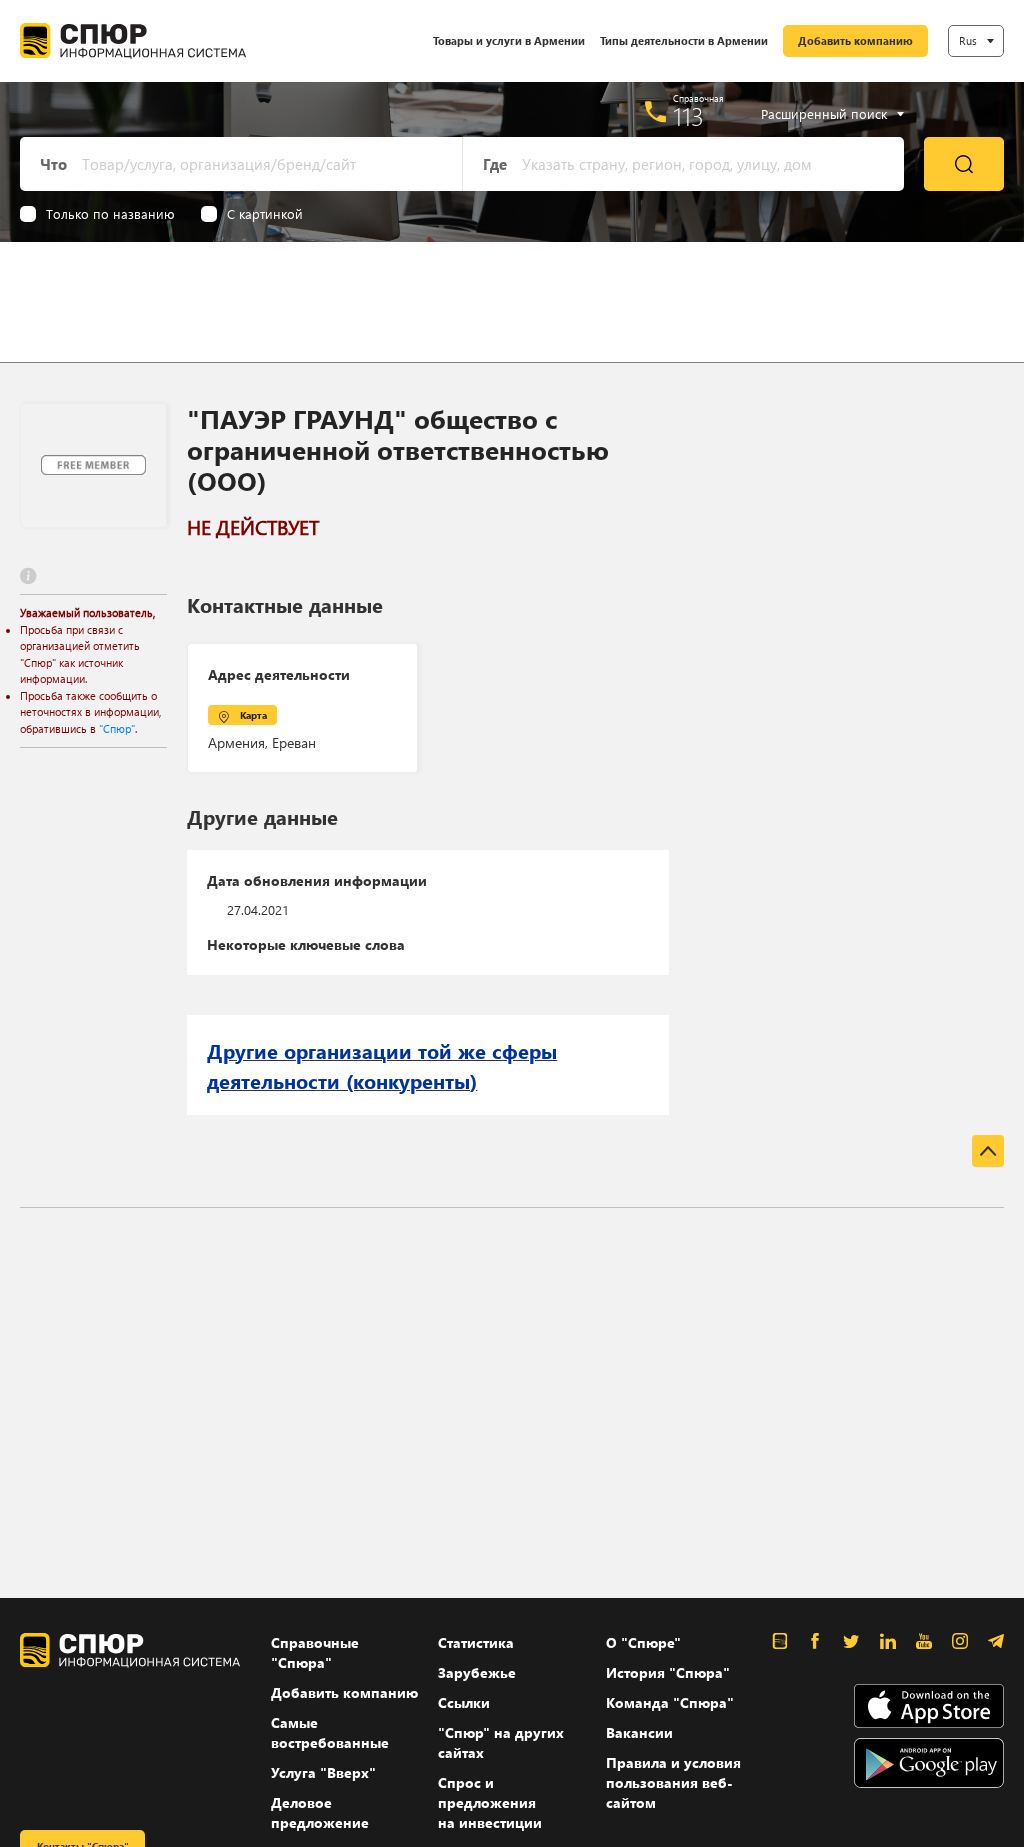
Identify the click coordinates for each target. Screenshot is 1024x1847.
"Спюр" (117, 728)
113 (688, 116)
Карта (253, 715)
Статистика (476, 1642)
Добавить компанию (855, 40)
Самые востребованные (330, 1732)
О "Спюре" (643, 1642)
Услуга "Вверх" (323, 1772)
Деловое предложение (320, 1812)
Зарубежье (477, 1672)
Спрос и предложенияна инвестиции (490, 1802)
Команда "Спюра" (670, 1702)
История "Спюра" (668, 1672)
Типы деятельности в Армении (684, 40)
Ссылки (464, 1702)
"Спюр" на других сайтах (501, 1742)
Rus (968, 40)
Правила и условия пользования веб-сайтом (673, 1782)
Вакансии (639, 1732)
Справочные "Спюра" (315, 1652)
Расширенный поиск (824, 114)
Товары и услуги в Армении (509, 40)
